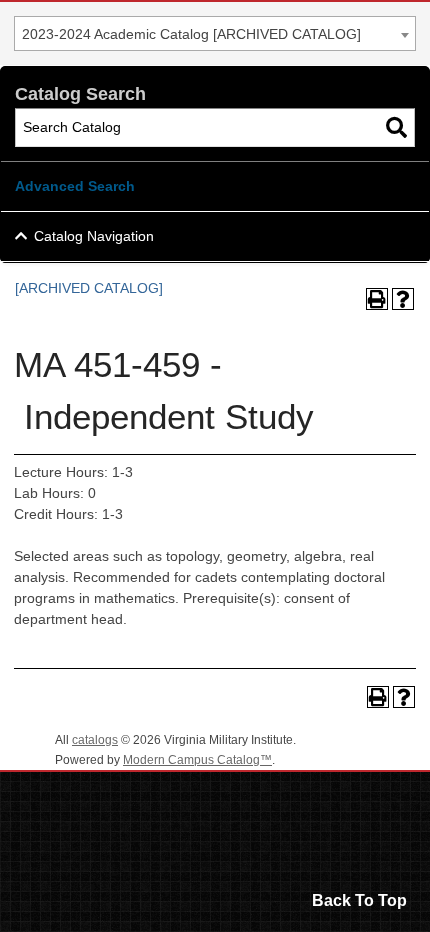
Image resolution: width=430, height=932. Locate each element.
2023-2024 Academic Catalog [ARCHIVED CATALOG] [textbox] (191, 34)
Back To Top (359, 900)
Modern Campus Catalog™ (197, 760)
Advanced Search (75, 186)
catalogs (95, 740)
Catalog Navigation (94, 236)
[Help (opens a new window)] (403, 299)
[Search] (396, 127)
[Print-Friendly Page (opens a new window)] (377, 299)
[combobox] (215, 33)
